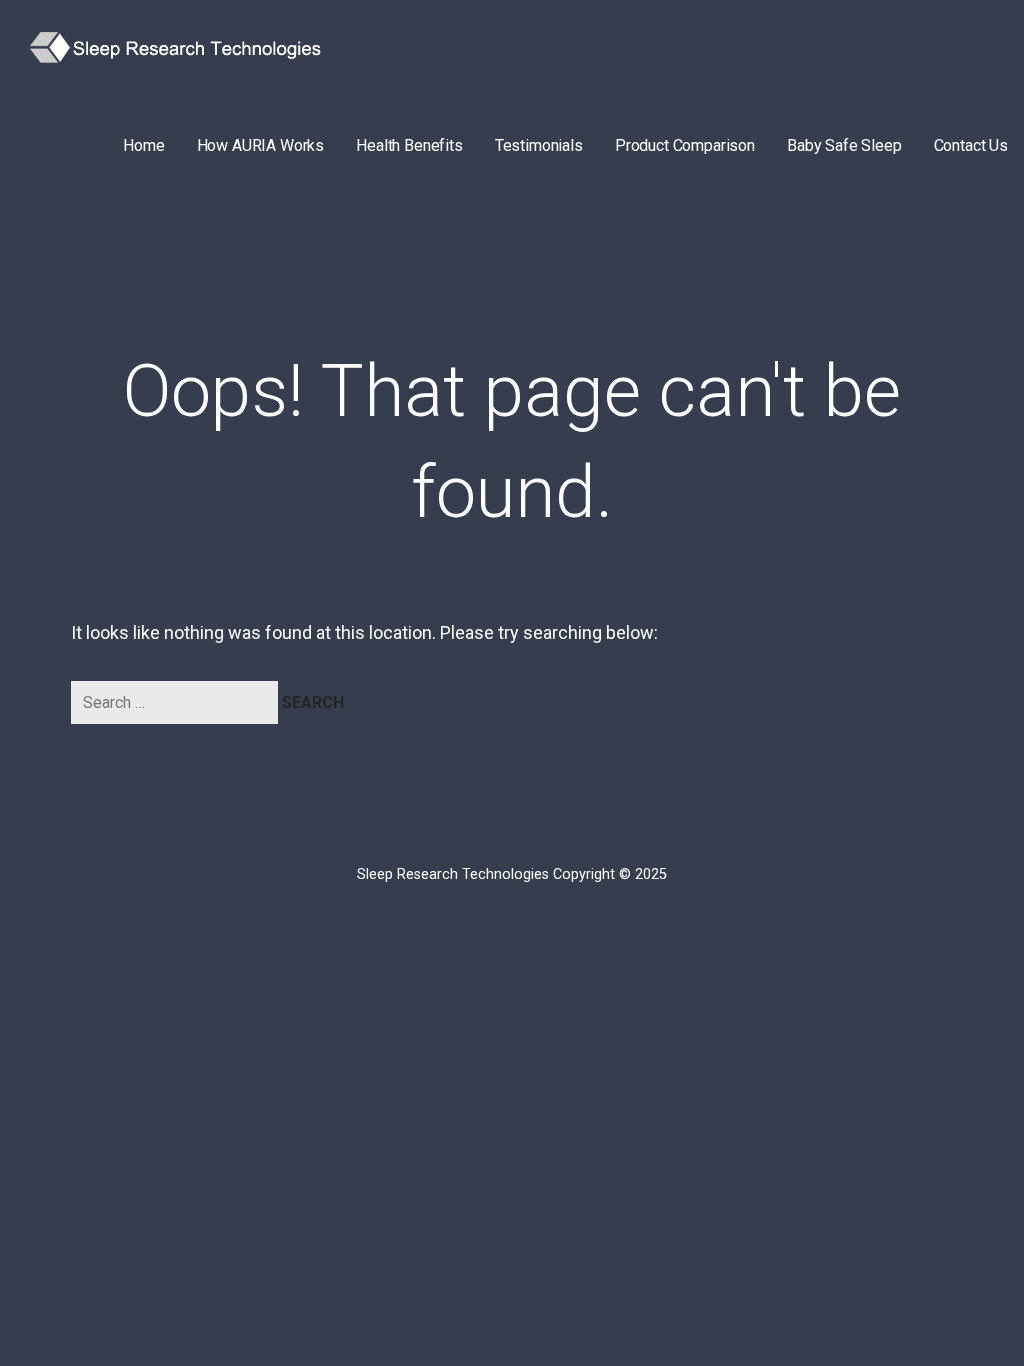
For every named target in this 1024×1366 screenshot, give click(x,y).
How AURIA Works (261, 145)
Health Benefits (409, 145)
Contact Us (971, 145)
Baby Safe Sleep (844, 145)
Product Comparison (685, 145)
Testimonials (539, 145)
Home (143, 145)
